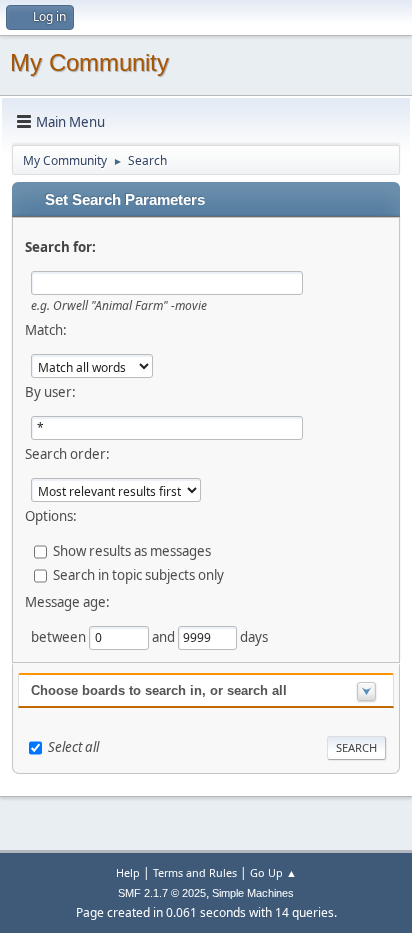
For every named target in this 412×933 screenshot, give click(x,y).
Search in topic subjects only (138, 575)
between (60, 637)
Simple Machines (253, 893)
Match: (46, 330)
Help (128, 872)
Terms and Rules (195, 872)
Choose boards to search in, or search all (159, 690)
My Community (89, 62)
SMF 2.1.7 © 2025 (162, 893)
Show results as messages (132, 551)
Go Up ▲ (273, 872)
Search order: (67, 454)
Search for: (60, 247)
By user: (50, 392)
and (165, 637)
